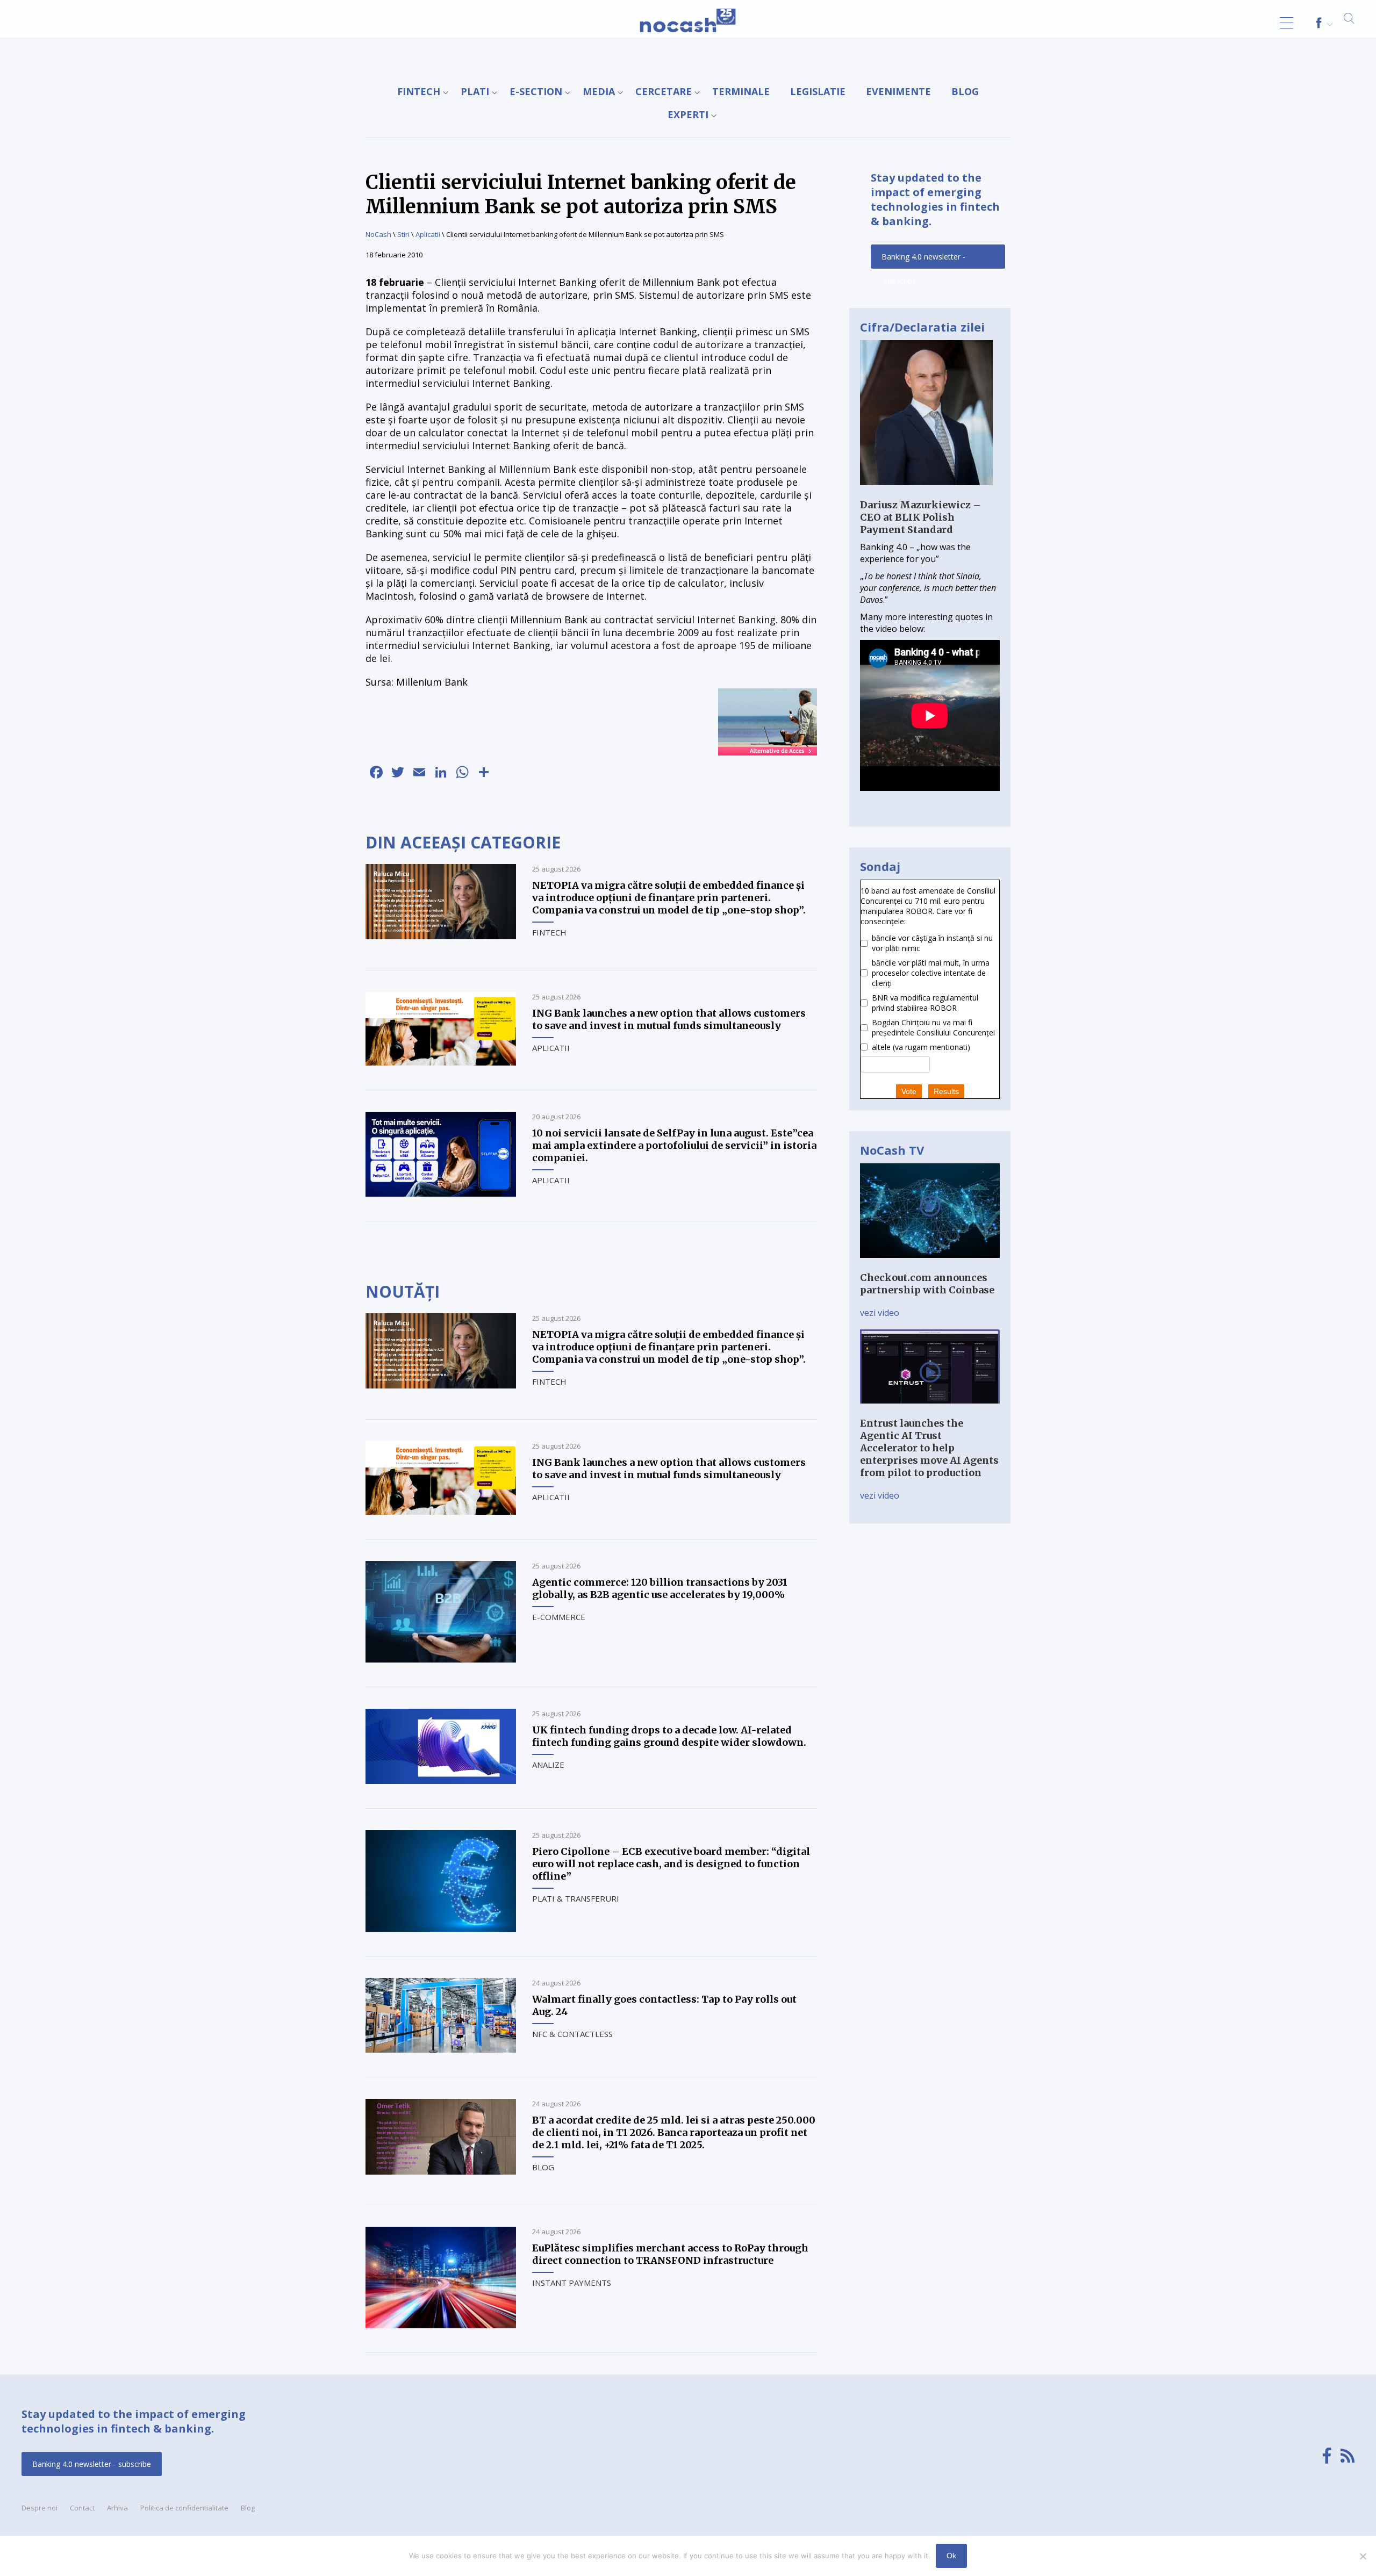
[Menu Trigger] (1287, 23)
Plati (475, 91)
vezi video (880, 1313)
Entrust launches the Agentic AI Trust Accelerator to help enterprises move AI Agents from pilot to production (929, 1448)
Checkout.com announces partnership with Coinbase (927, 1284)
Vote (909, 1091)
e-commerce (559, 1617)
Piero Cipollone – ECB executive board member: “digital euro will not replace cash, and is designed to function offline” (671, 1864)
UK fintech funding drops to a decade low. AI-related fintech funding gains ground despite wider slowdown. (669, 1736)
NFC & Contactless (572, 2034)
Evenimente (898, 91)
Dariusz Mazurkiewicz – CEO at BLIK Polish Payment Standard (920, 517)
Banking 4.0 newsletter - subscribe (923, 260)
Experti (688, 114)
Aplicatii (428, 234)
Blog (965, 91)
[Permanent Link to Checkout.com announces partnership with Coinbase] (930, 1265)
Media (599, 91)
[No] (1363, 2556)
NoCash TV (892, 1150)
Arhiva (117, 2508)
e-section (536, 91)
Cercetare (664, 91)
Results (946, 1091)
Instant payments (572, 2283)
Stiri (403, 234)
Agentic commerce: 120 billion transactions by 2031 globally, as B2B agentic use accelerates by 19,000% (660, 1588)
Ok (951, 2556)
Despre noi (40, 2508)
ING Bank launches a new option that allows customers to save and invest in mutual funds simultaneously (669, 1019)
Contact (82, 2508)
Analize (548, 1765)
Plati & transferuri (576, 1898)
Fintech (419, 91)
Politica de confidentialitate (184, 2508)
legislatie (818, 91)
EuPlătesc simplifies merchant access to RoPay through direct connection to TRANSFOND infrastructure (670, 2254)
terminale (741, 91)
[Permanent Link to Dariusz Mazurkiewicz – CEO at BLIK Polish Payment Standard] (926, 493)
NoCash (378, 234)
